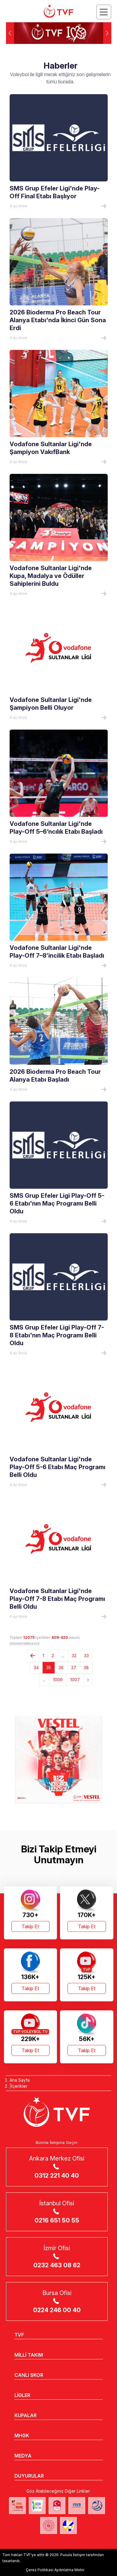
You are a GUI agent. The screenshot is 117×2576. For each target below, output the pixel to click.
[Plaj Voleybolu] (37, 2506)
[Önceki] (33, 1656)
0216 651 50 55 (57, 2220)
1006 (58, 1680)
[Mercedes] (58, 1759)
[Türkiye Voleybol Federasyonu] (58, 11)
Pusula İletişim (73, 2555)
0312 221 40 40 (57, 2176)
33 (86, 1656)
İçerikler (19, 2086)
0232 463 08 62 (57, 2265)
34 (36, 1668)
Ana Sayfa (20, 2080)
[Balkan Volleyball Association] (97, 2506)
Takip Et (30, 1926)
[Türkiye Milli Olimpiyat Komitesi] (57, 2506)
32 (74, 1656)
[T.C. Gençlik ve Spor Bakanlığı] (49, 2525)
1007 (75, 1680)
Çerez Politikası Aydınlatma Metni (55, 2570)
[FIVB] (77, 2506)
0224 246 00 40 (57, 2310)
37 (74, 1668)
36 (61, 1668)
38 (86, 1668)
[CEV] (68, 2525)
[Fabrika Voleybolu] (17, 2506)
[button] (107, 33)
